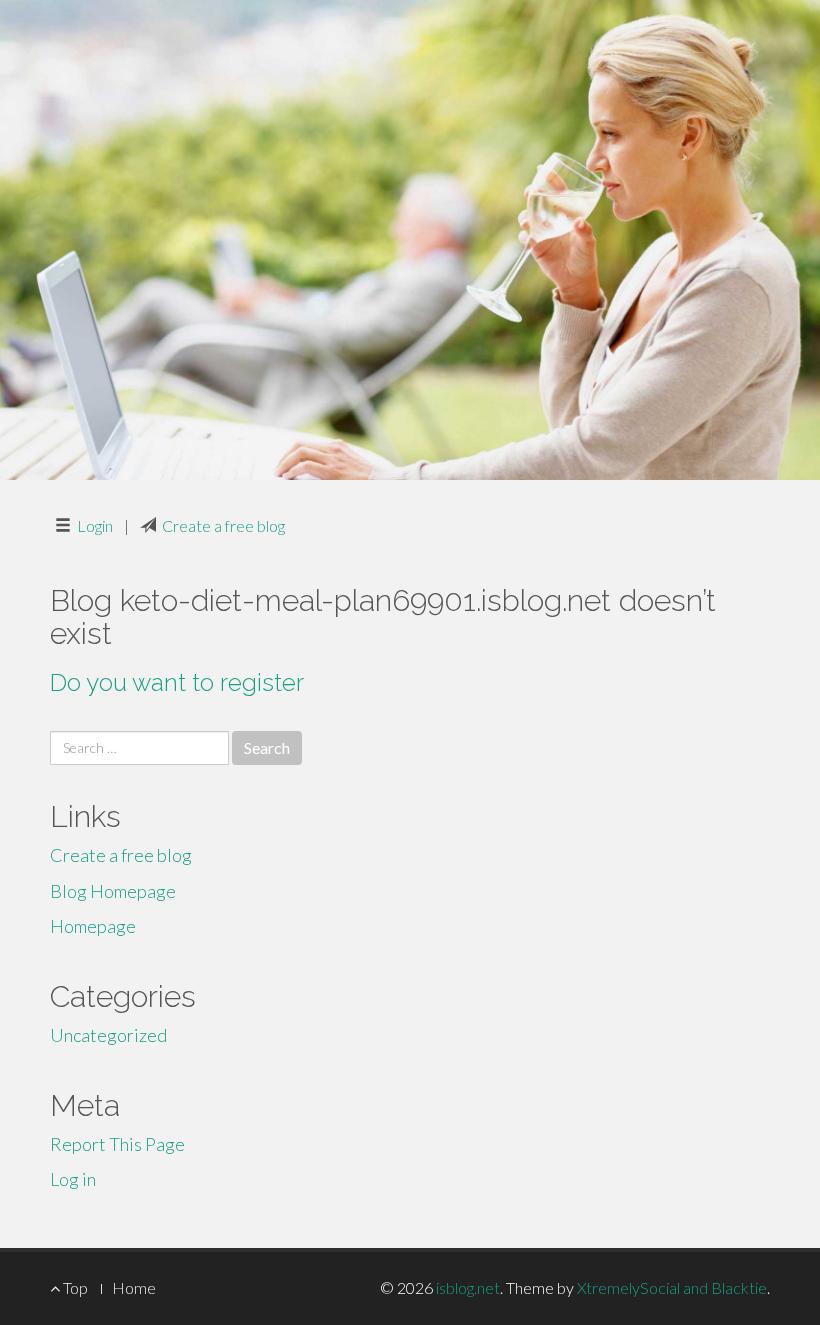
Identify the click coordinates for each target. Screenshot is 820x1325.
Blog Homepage (113, 891)
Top (74, 1287)
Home (134, 1287)
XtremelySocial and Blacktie (672, 1287)
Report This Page (117, 1144)
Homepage (93, 926)
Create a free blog (223, 525)
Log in (73, 1179)
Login (95, 525)
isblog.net (468, 1287)
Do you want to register (177, 682)
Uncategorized (108, 1035)
